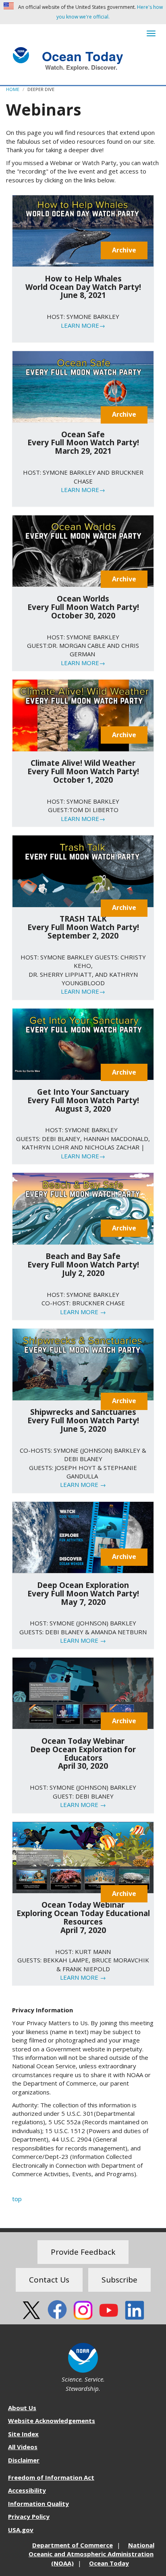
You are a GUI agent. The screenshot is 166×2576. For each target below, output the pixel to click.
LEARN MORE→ (83, 325)
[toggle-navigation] (151, 33)
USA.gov (21, 2530)
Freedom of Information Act (51, 2477)
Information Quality (38, 2504)
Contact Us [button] (49, 2280)
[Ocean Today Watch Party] (83, 871)
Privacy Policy (29, 2516)
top (17, 2199)
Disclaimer (24, 2460)
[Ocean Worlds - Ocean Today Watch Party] (83, 551)
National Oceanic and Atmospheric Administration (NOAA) (91, 2554)
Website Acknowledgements (52, 2421)
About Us (22, 2408)
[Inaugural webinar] (83, 1858)
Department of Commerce (73, 2545)
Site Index (23, 2434)
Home (13, 89)
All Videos (23, 2447)
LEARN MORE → (83, 1312)
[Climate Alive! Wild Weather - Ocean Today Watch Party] (83, 715)
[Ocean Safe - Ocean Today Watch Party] (83, 387)
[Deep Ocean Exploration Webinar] (83, 1693)
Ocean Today (83, 55)
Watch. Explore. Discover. (81, 67)
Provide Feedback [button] (83, 2252)
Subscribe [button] (119, 2280)
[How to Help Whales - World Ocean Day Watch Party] (83, 231)
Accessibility (27, 2490)
